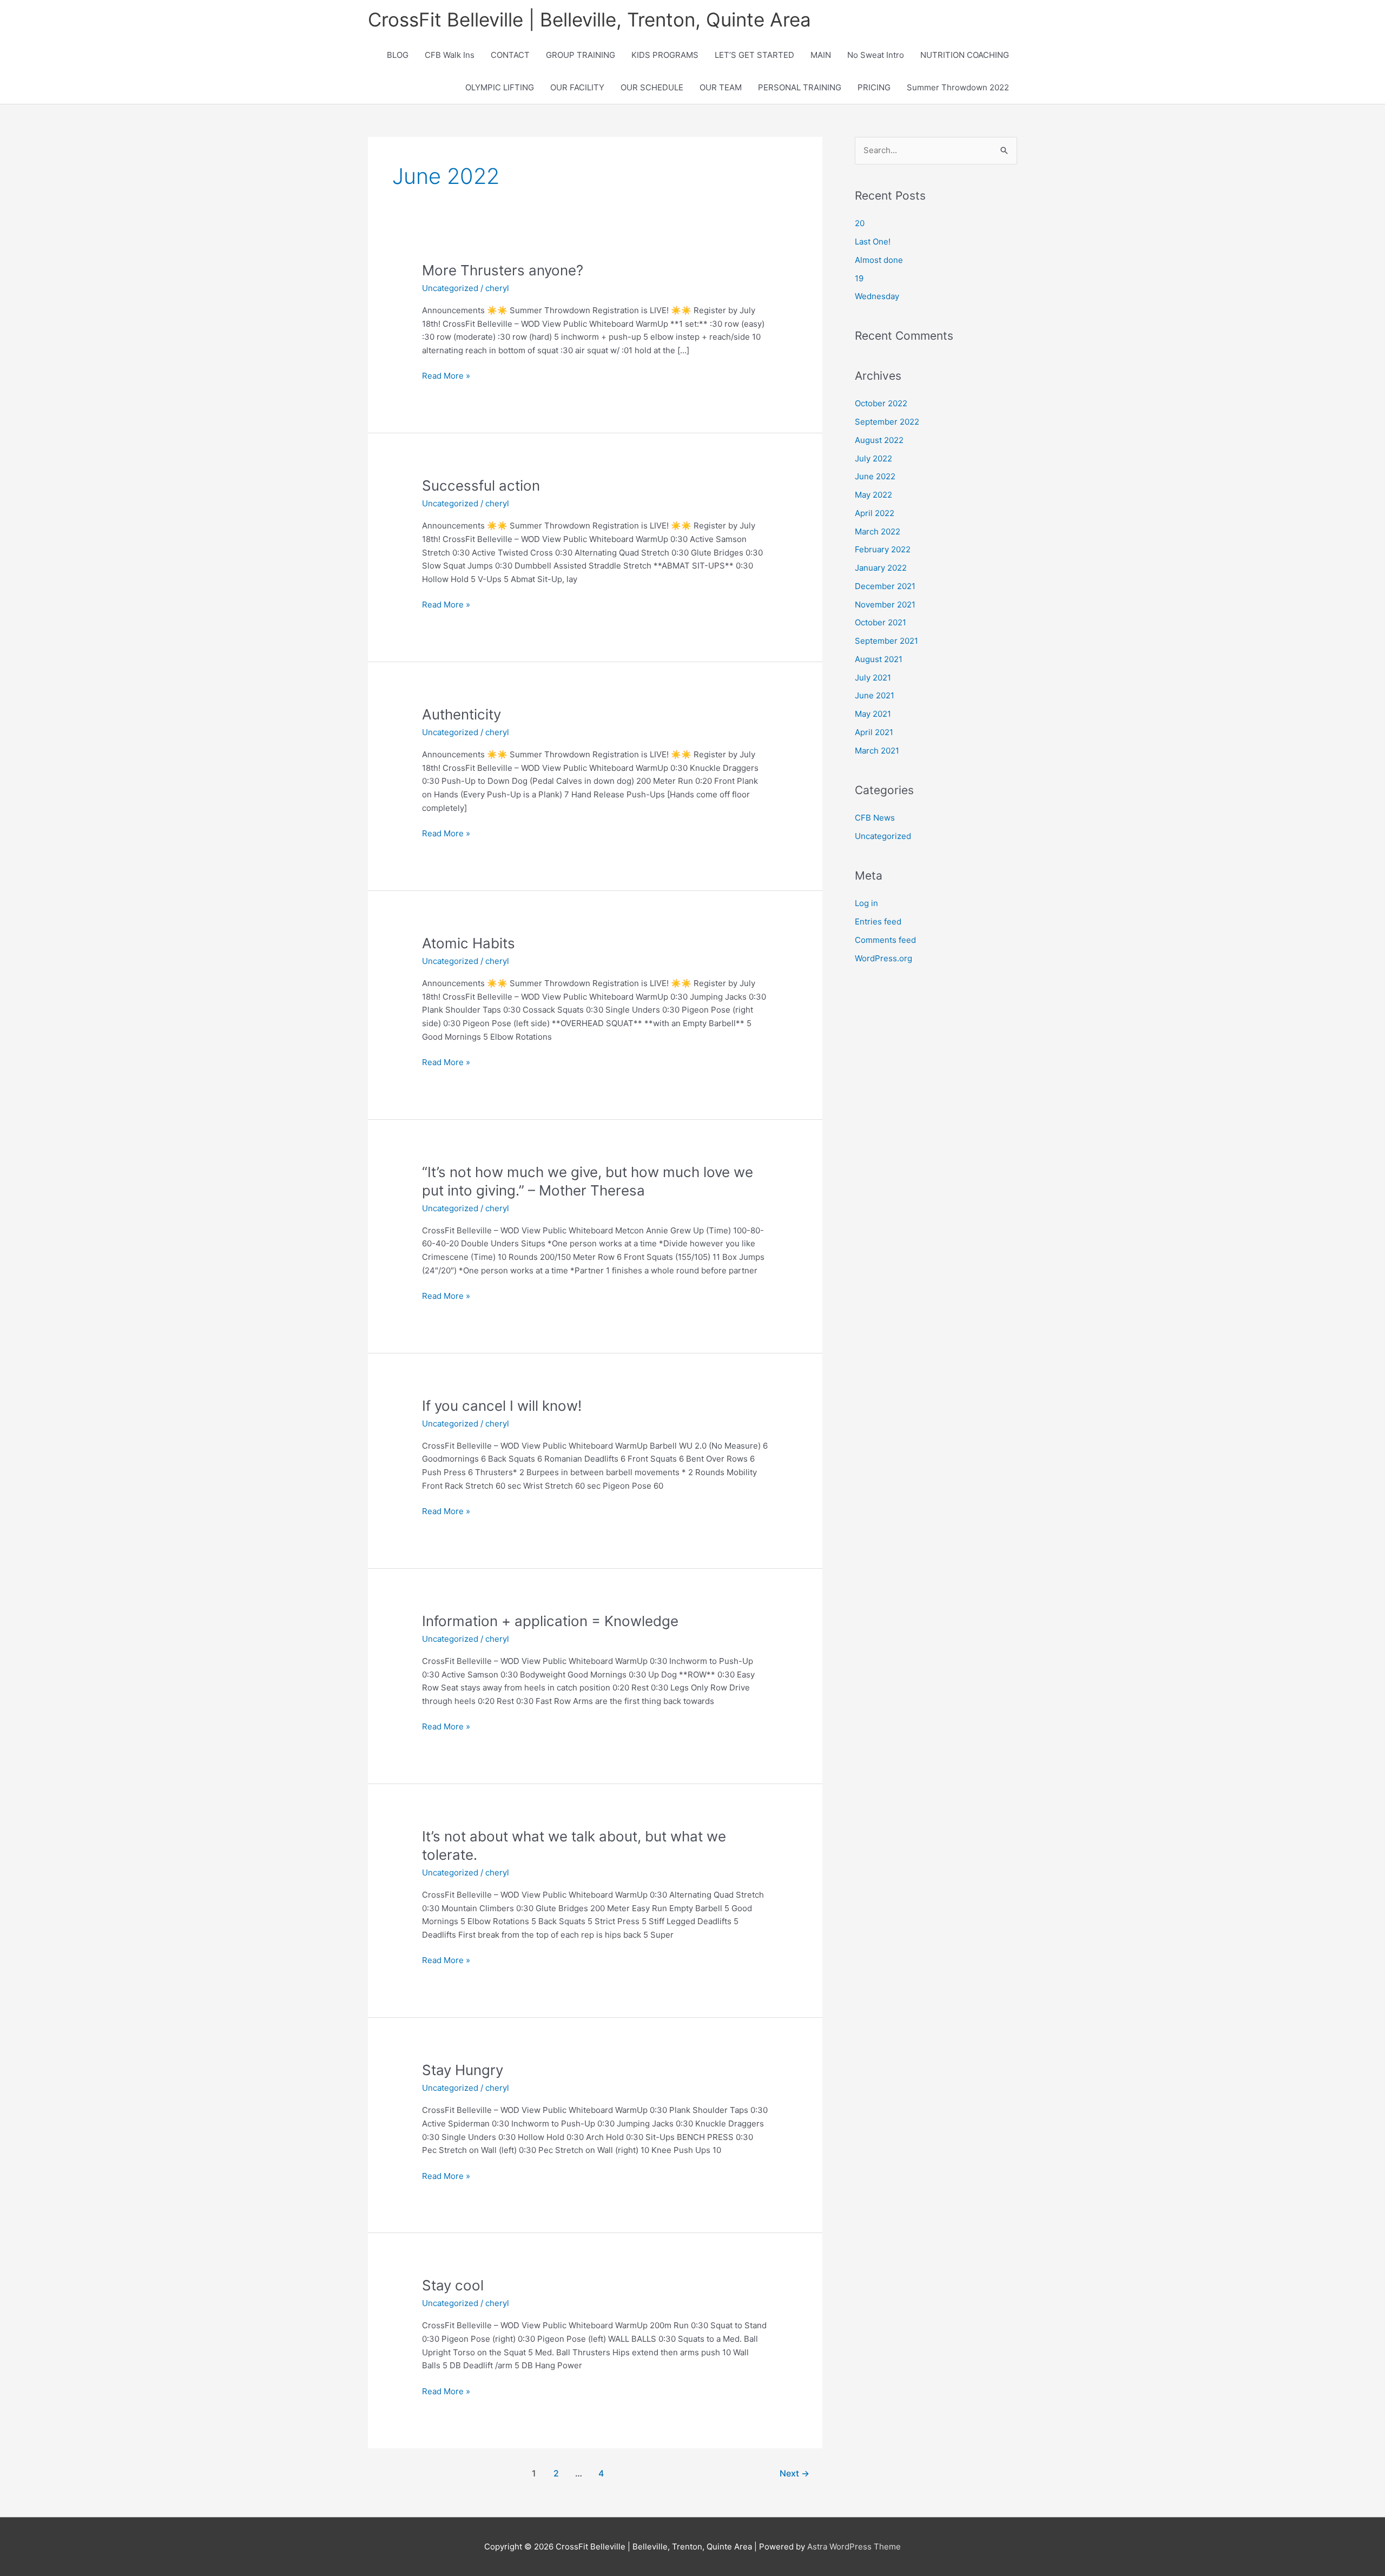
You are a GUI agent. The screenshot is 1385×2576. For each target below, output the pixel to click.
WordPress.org (883, 958)
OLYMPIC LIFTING (500, 87)
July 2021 (873, 678)
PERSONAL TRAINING (800, 87)
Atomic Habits (469, 943)
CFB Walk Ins (450, 55)
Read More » (446, 377)
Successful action (481, 486)
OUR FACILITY (577, 87)
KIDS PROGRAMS (665, 55)
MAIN (821, 55)
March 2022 (878, 531)
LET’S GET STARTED (754, 55)
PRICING (874, 87)
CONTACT (510, 55)
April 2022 (875, 513)
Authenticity (461, 714)
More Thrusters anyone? (503, 270)
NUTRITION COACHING (965, 55)
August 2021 (879, 659)
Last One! (873, 242)
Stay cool (453, 2285)
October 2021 (881, 622)
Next (794, 2473)
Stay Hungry (463, 2070)
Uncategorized (450, 288)
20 (860, 223)
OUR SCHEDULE (652, 87)
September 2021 (886, 641)
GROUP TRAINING (581, 55)
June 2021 (875, 695)
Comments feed (885, 940)
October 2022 (881, 403)
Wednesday (877, 296)
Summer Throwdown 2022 (958, 87)
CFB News (875, 818)
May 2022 (873, 495)
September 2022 (887, 422)
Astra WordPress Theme (854, 2547)
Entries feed (878, 922)
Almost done (879, 260)
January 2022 (881, 568)
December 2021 (885, 586)
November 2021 (885, 605)
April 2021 (874, 732)
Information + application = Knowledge (550, 1621)
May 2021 (873, 714)
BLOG (398, 55)
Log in (866, 903)
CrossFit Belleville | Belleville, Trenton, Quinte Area (589, 19)
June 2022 (875, 476)
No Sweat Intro (876, 55)
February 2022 (883, 549)
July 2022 (873, 458)
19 (859, 278)
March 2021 (877, 751)
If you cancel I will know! (502, 1406)
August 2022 (879, 440)
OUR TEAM (721, 87)
